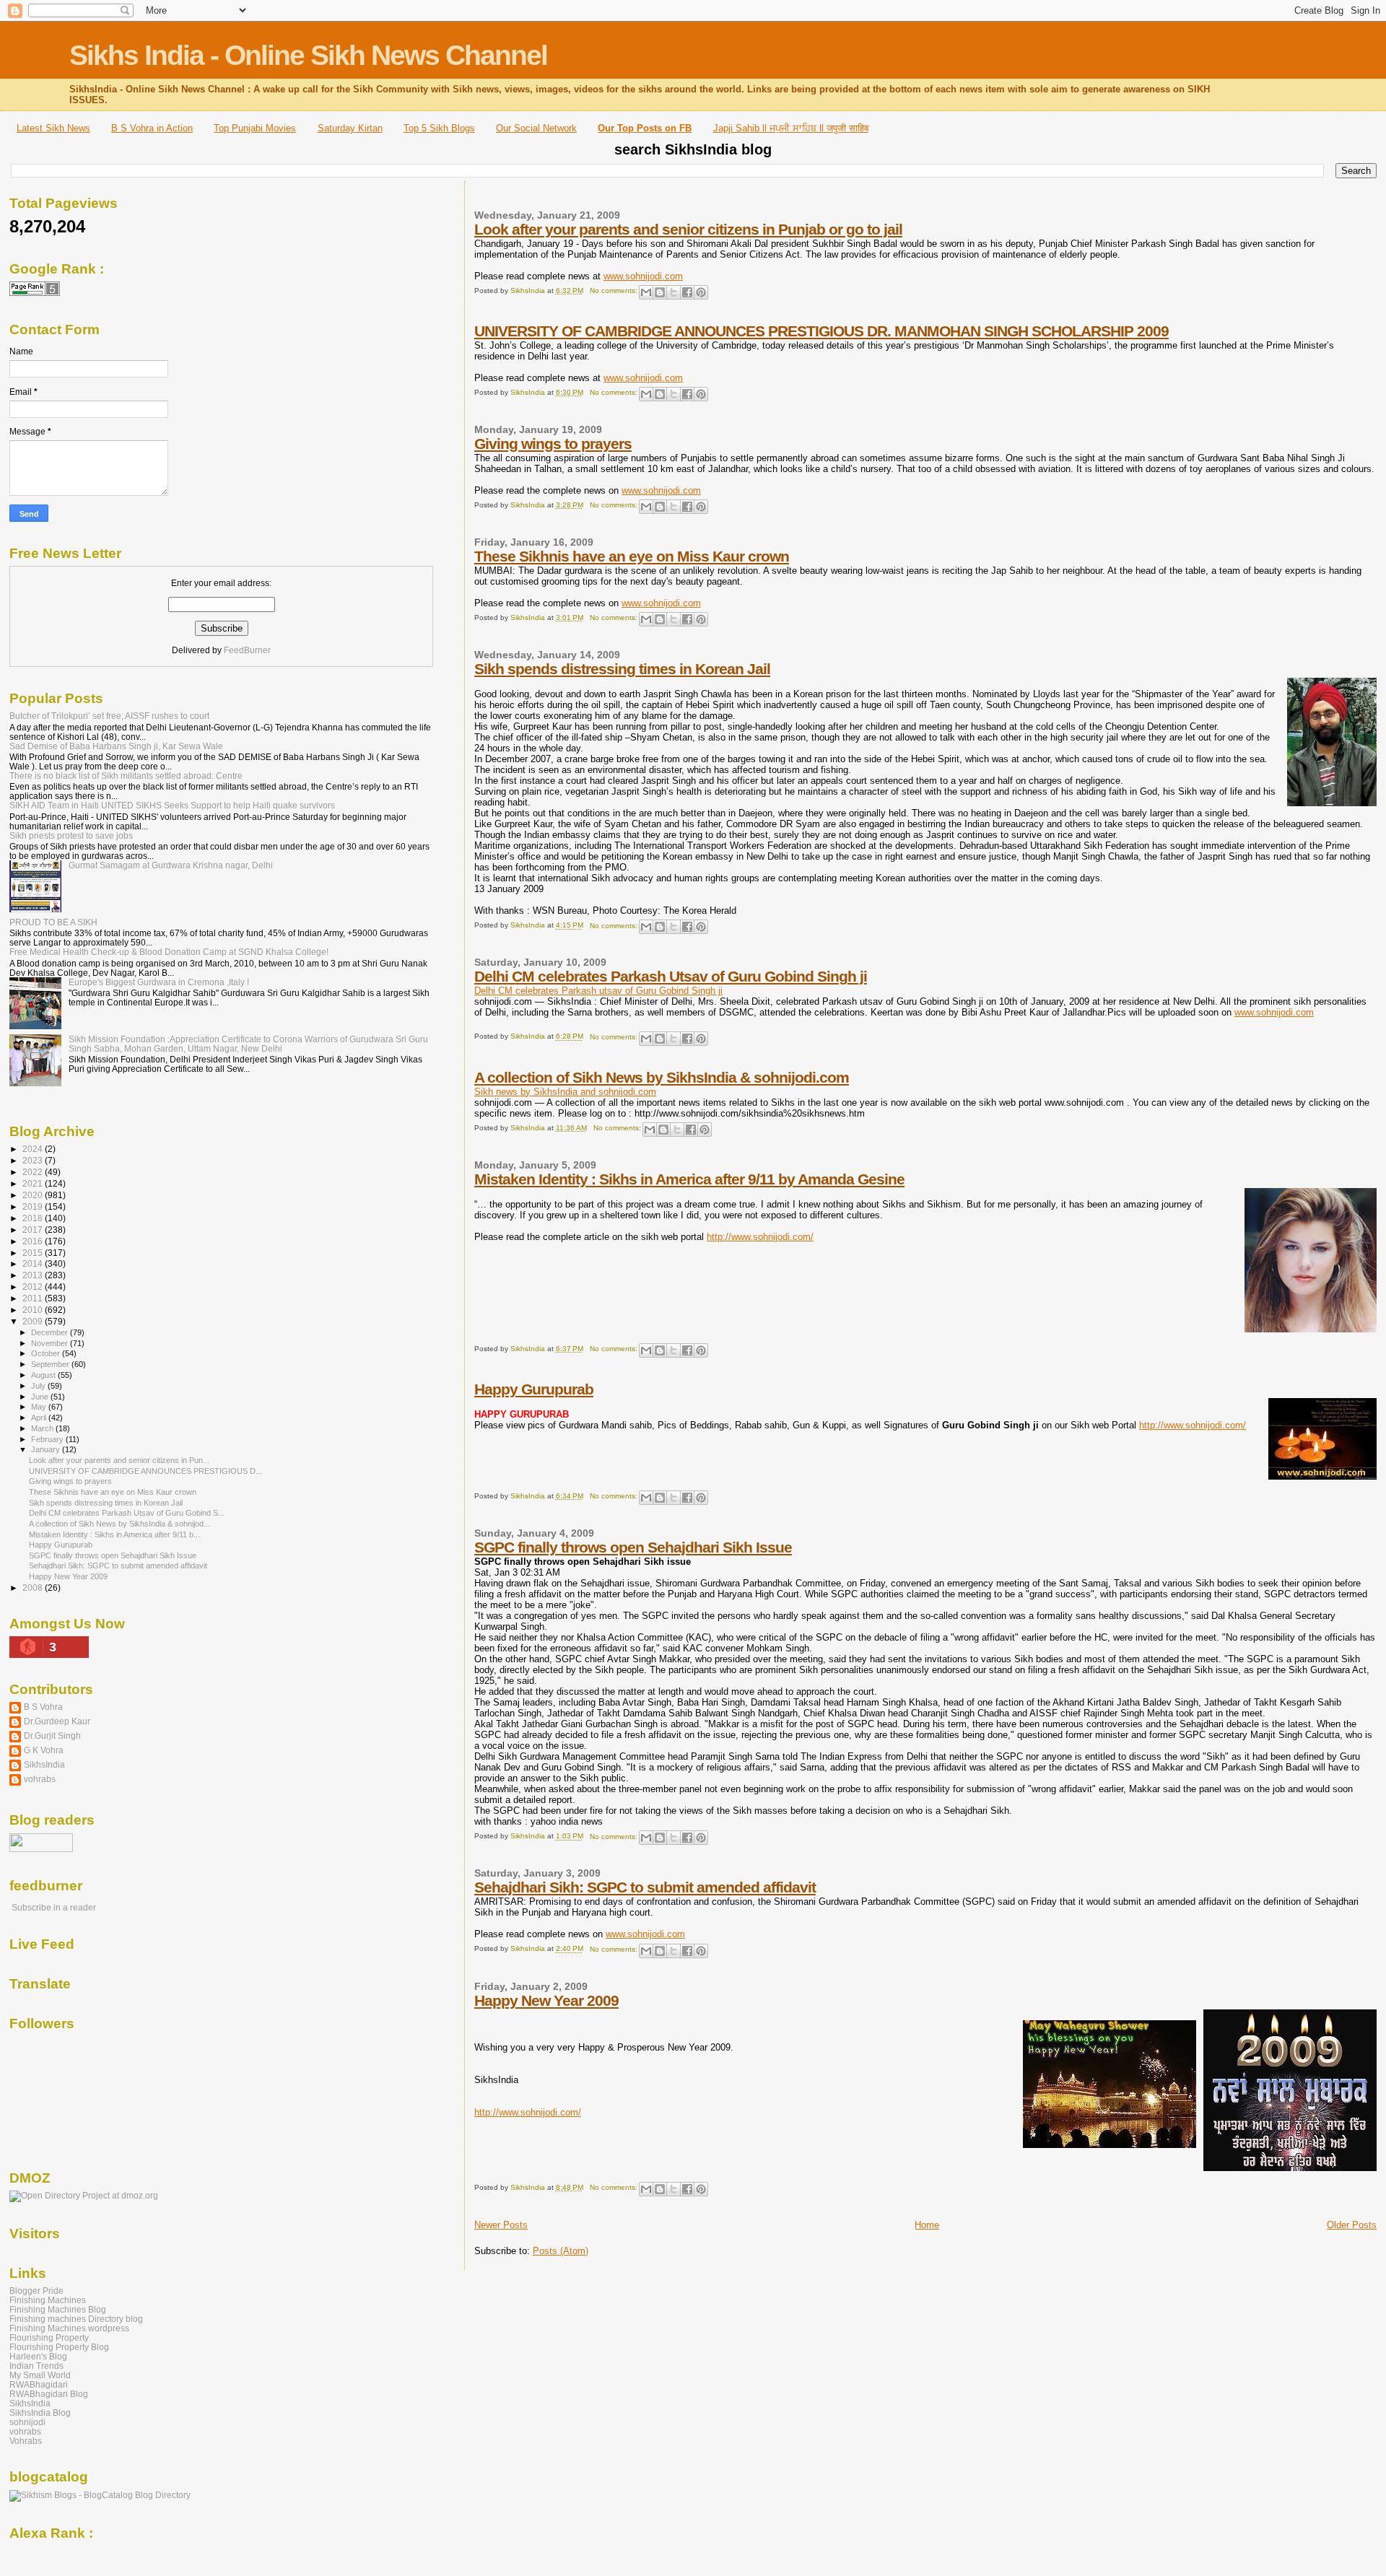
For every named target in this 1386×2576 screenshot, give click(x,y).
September (51, 1364)
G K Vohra (44, 1750)
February (48, 1439)
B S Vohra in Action (152, 128)
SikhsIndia (44, 1764)
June (41, 1397)
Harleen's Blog (38, 2356)
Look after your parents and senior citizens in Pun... (119, 1460)
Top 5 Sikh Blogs (439, 128)
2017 (34, 1230)
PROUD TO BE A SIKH (53, 922)
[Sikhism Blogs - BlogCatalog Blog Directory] (100, 2495)
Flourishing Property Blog (59, 2347)
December (51, 1332)
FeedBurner (247, 650)
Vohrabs (26, 2441)
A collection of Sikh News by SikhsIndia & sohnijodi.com (662, 1077)
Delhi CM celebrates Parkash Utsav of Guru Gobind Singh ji (671, 976)
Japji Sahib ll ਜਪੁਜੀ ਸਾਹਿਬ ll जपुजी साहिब (791, 128)
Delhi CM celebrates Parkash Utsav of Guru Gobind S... (127, 1513)
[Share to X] (674, 292)
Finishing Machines (48, 2300)
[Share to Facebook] (687, 292)
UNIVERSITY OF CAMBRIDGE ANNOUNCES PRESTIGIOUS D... (145, 1471)
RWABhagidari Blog (49, 2394)
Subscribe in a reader (54, 1908)
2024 (34, 1149)
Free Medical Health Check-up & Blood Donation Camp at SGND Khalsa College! (169, 952)
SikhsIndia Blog (40, 2413)
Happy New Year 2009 (546, 2000)
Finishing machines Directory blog (76, 2319)
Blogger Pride (36, 2291)
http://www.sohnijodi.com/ (760, 1237)
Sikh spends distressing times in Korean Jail (622, 669)
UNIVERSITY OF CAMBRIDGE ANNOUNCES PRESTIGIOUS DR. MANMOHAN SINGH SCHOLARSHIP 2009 (821, 331)
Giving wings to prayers (553, 444)
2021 (34, 1183)
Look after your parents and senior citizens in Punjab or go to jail (688, 229)
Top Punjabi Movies (255, 128)
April (40, 1418)
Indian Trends (36, 2366)
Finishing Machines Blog (58, 2309)
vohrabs (40, 1779)
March (43, 1428)
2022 (34, 1172)
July (39, 1386)
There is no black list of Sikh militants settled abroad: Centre (126, 776)
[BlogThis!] (660, 292)
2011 (34, 1298)
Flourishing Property (49, 2337)
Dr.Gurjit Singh (52, 1735)
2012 (34, 1287)
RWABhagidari (39, 2384)
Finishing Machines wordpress (69, 2328)
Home (927, 2225)
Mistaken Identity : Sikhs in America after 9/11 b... (114, 1534)
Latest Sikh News (53, 128)
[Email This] (646, 292)
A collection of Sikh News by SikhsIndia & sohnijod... (119, 1524)
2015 (34, 1253)
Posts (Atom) (561, 2251)
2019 (34, 1206)
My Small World (40, 2375)
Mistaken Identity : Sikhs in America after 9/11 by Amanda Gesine (689, 1179)
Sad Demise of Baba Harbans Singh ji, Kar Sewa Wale (116, 746)
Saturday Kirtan (350, 128)
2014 (34, 1263)
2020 (34, 1195)
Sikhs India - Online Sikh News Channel (308, 55)
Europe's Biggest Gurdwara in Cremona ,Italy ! (159, 982)
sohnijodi (27, 2422)
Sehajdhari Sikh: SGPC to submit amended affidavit (645, 1887)
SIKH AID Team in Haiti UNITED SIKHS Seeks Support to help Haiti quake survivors (172, 805)
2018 (34, 1218)
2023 (34, 1160)
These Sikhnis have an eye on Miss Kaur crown (632, 556)
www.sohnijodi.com (643, 276)
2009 (34, 1321)
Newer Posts (501, 2225)
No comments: (615, 291)
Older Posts (1352, 2225)
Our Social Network (536, 128)
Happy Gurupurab (534, 1389)
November (51, 1343)
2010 (34, 1310)
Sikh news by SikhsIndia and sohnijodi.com (565, 1092)
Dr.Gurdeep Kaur (57, 1721)
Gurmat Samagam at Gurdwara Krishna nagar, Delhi (171, 865)
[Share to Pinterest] (701, 292)
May (40, 1407)
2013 (34, 1275)
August (44, 1375)
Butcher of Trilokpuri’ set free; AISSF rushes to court (109, 716)
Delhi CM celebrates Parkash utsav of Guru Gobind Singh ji (598, 991)
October (47, 1353)
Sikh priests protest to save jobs (71, 835)
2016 (34, 1241)
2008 (34, 1588)
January (47, 1449)
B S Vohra (43, 1707)
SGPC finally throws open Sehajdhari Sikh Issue (633, 1547)
